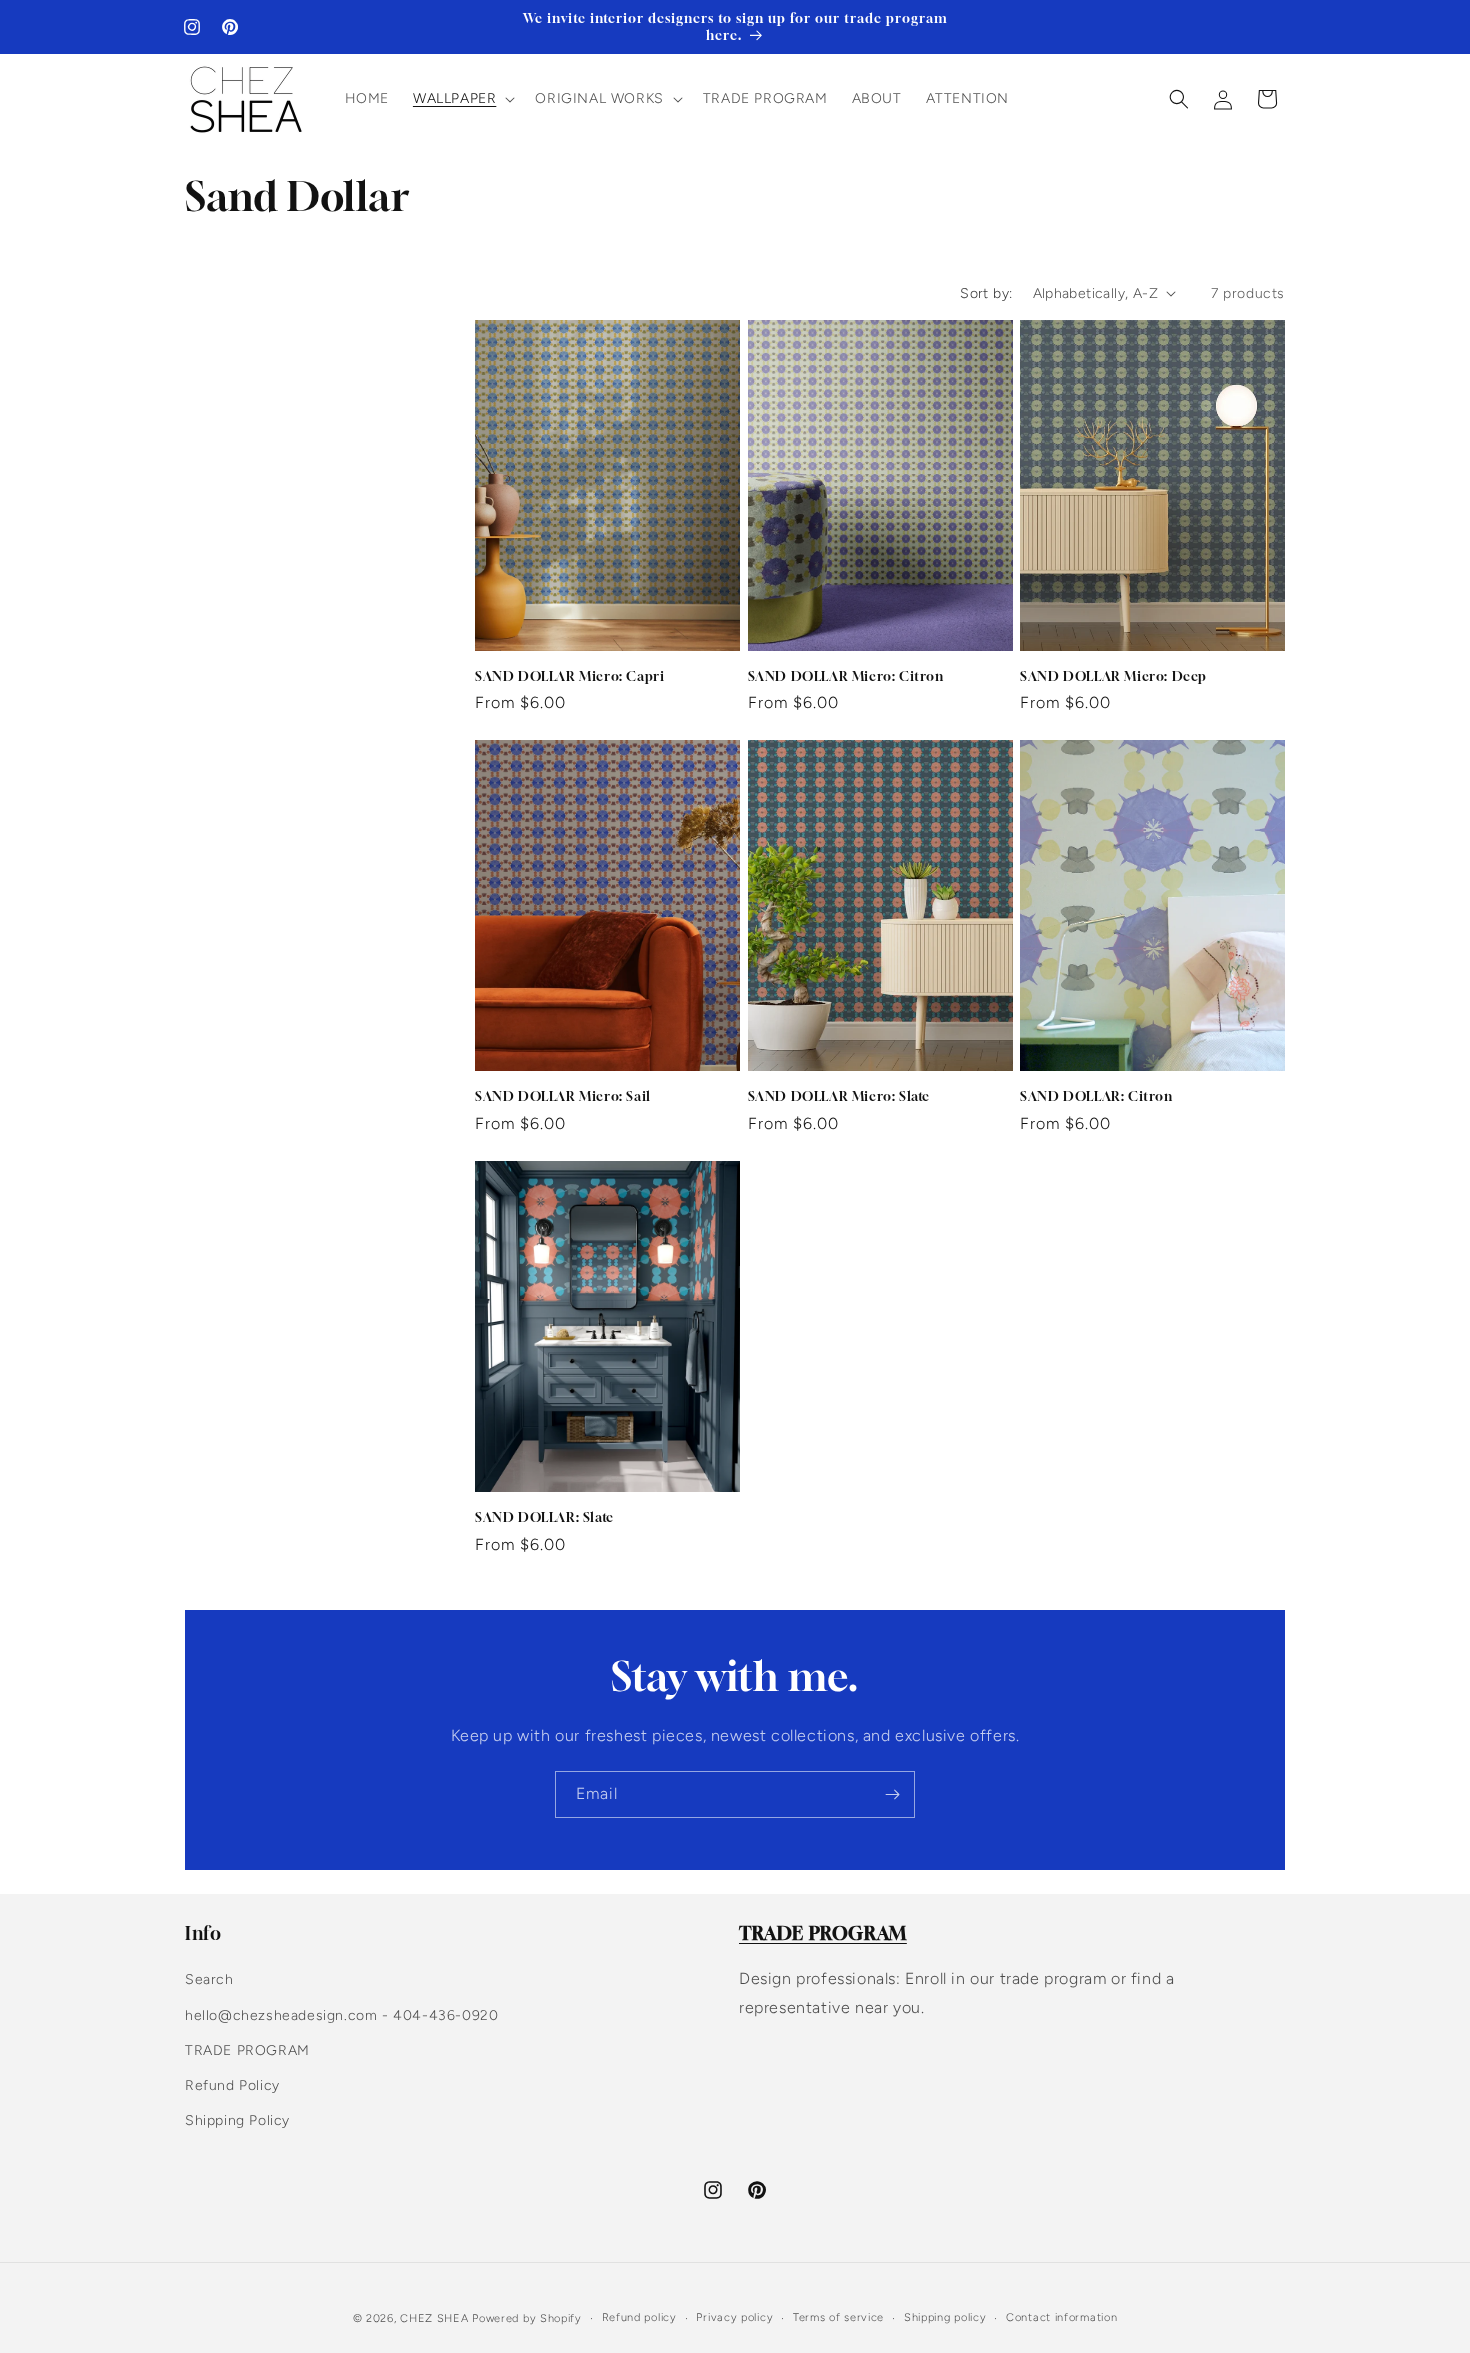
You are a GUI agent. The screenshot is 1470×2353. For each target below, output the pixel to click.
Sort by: (986, 293)
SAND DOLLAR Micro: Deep (1113, 676)
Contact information (1061, 2317)
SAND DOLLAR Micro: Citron (846, 676)
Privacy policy (734, 2317)
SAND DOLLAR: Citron (1096, 1096)
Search (209, 1979)
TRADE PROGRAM (247, 2050)
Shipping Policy (237, 2120)
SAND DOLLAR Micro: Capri (569, 676)
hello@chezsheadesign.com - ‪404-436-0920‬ (341, 2015)
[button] (462, 99)
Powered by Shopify (527, 2318)
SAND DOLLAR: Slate (544, 1517)
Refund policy (639, 2317)
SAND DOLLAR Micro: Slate (839, 1096)
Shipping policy (945, 2317)
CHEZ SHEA (434, 2318)
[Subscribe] (892, 1794)
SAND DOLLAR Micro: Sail (563, 1096)
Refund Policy (232, 2085)
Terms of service (838, 2317)
